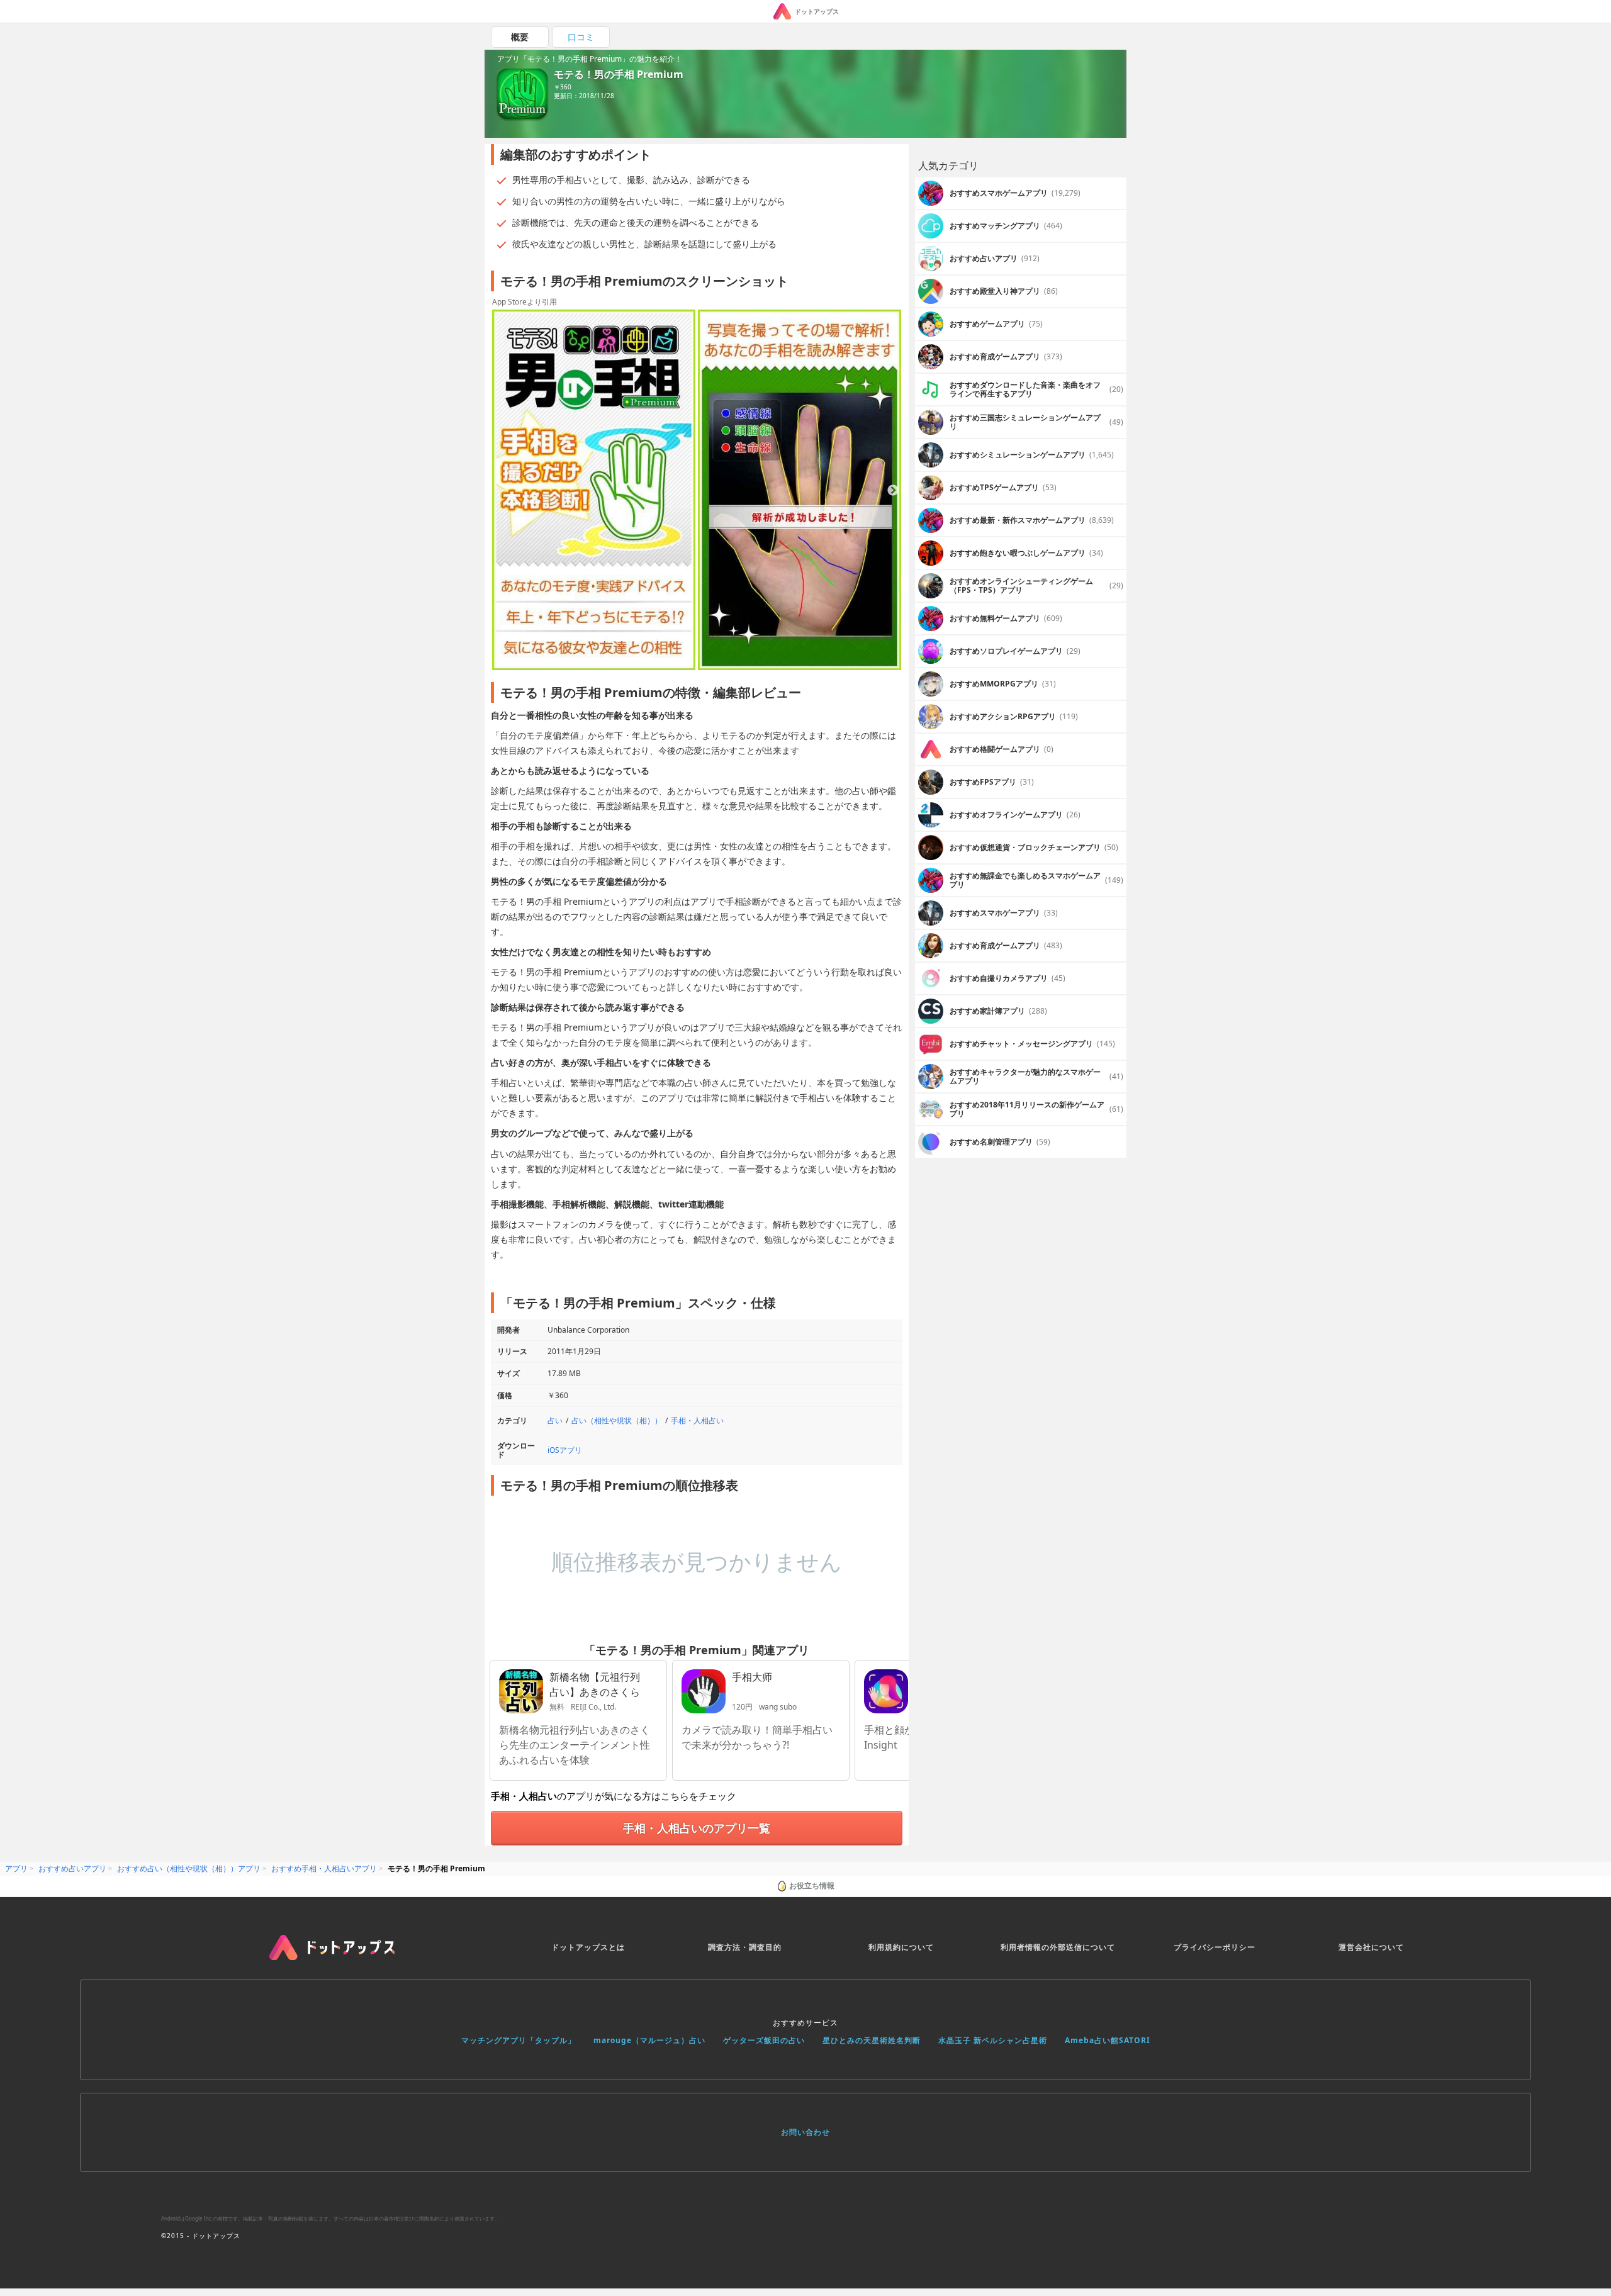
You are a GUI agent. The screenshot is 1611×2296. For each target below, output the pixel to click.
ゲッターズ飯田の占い (764, 2040)
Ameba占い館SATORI (1108, 2040)
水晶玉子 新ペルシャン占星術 (993, 2040)
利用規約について (901, 1947)
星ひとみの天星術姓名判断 (872, 2040)
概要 (520, 37)
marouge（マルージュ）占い (649, 2040)
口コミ (581, 37)
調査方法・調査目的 (745, 1947)
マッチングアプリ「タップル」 (519, 2040)
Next (893, 491)
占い (555, 1420)
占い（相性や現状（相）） (617, 1420)
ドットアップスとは (588, 1947)
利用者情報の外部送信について (1058, 1947)
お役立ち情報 (812, 1885)
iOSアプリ (565, 1450)
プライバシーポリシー (1215, 1947)
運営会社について (1371, 1947)
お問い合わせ (805, 2132)
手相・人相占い (697, 1420)
